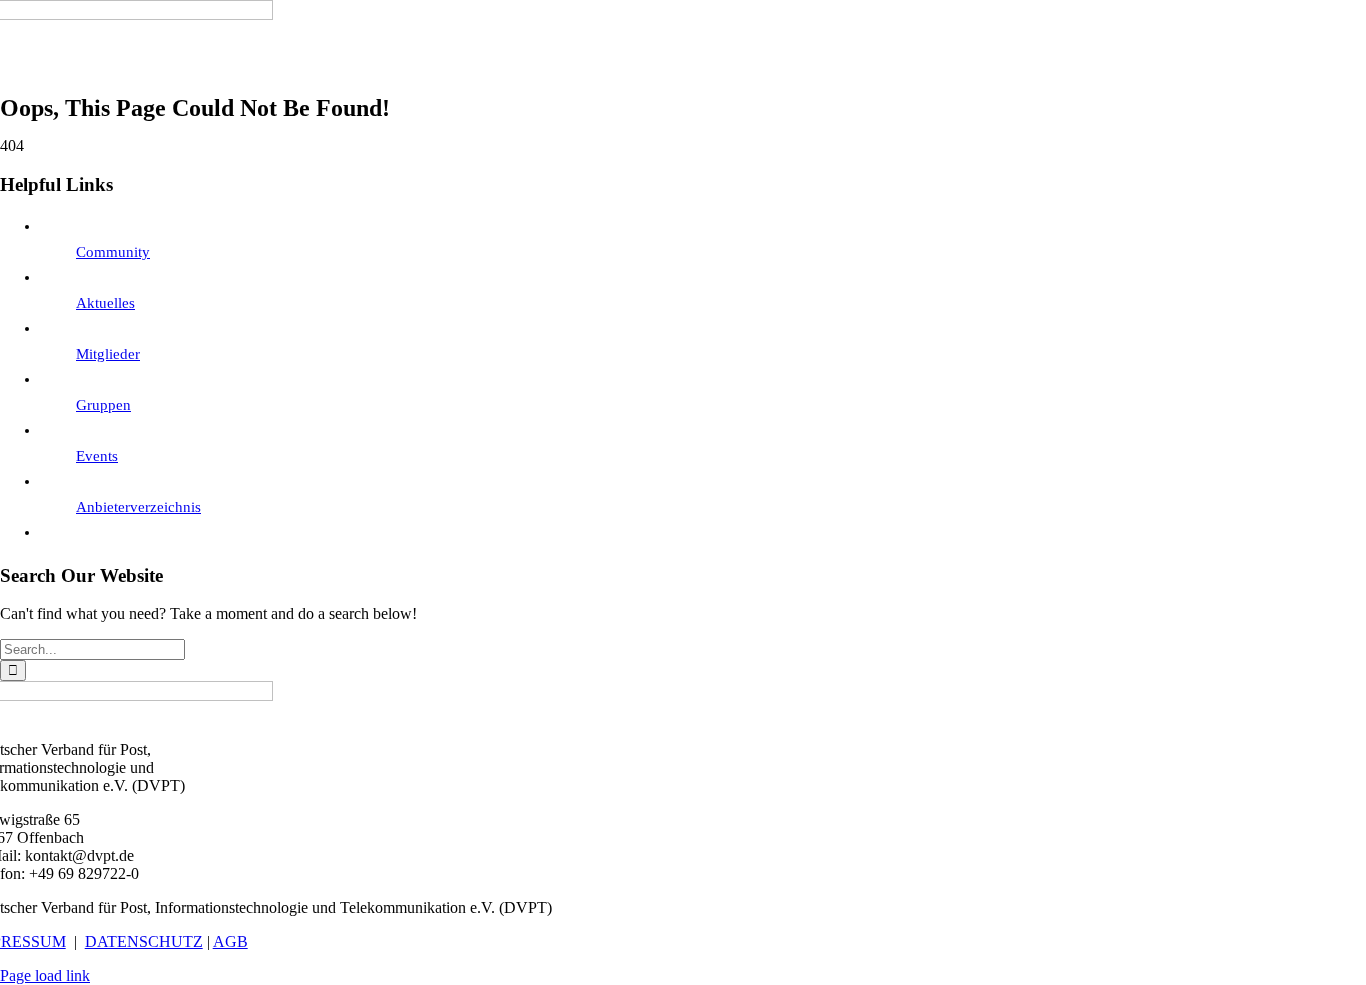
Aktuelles (105, 303)
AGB (230, 941)
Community (113, 252)
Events (97, 456)
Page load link (45, 975)
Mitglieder (108, 354)
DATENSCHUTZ (144, 941)
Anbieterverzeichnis (138, 507)
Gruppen (103, 405)
